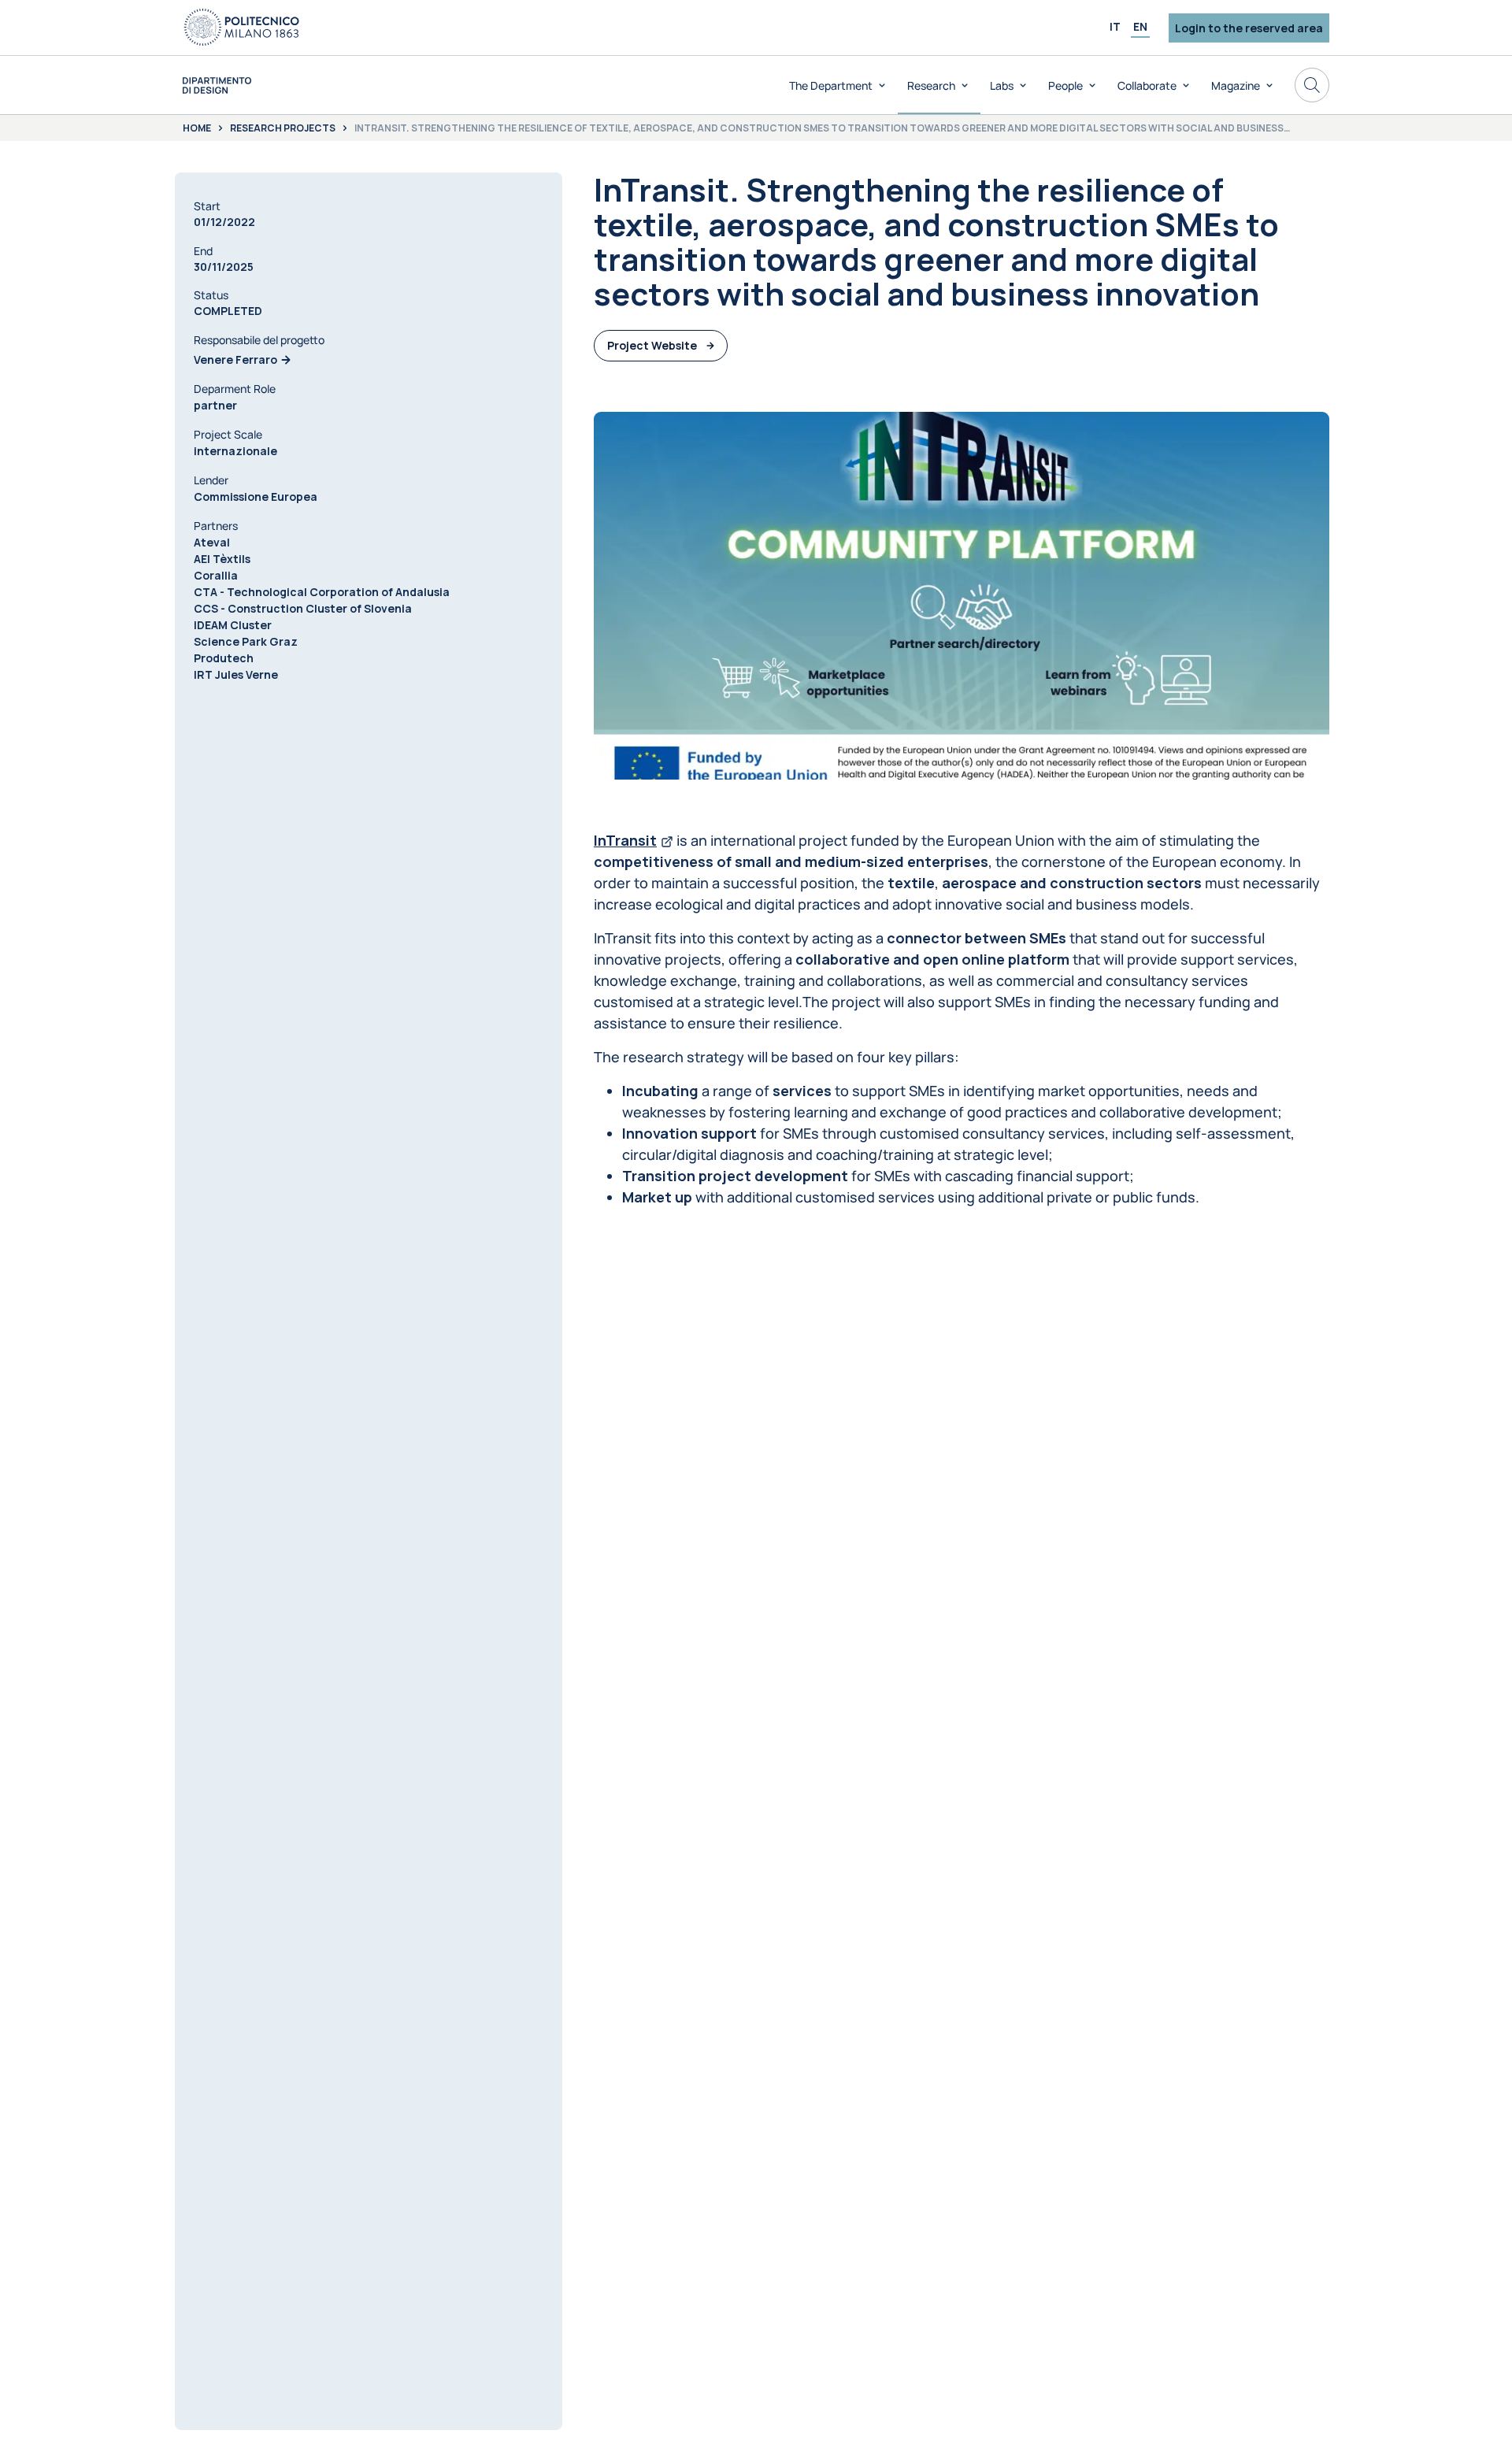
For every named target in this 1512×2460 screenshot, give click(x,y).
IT (1115, 26)
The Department (831, 85)
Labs (1002, 85)
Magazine (1236, 85)
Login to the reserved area (1249, 28)
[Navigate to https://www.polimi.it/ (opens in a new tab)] (242, 28)
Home (197, 128)
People (1065, 85)
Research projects (283, 128)
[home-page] (217, 85)
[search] (1312, 85)
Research (931, 85)
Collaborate (1147, 85)
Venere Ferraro (235, 359)
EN (1140, 26)
